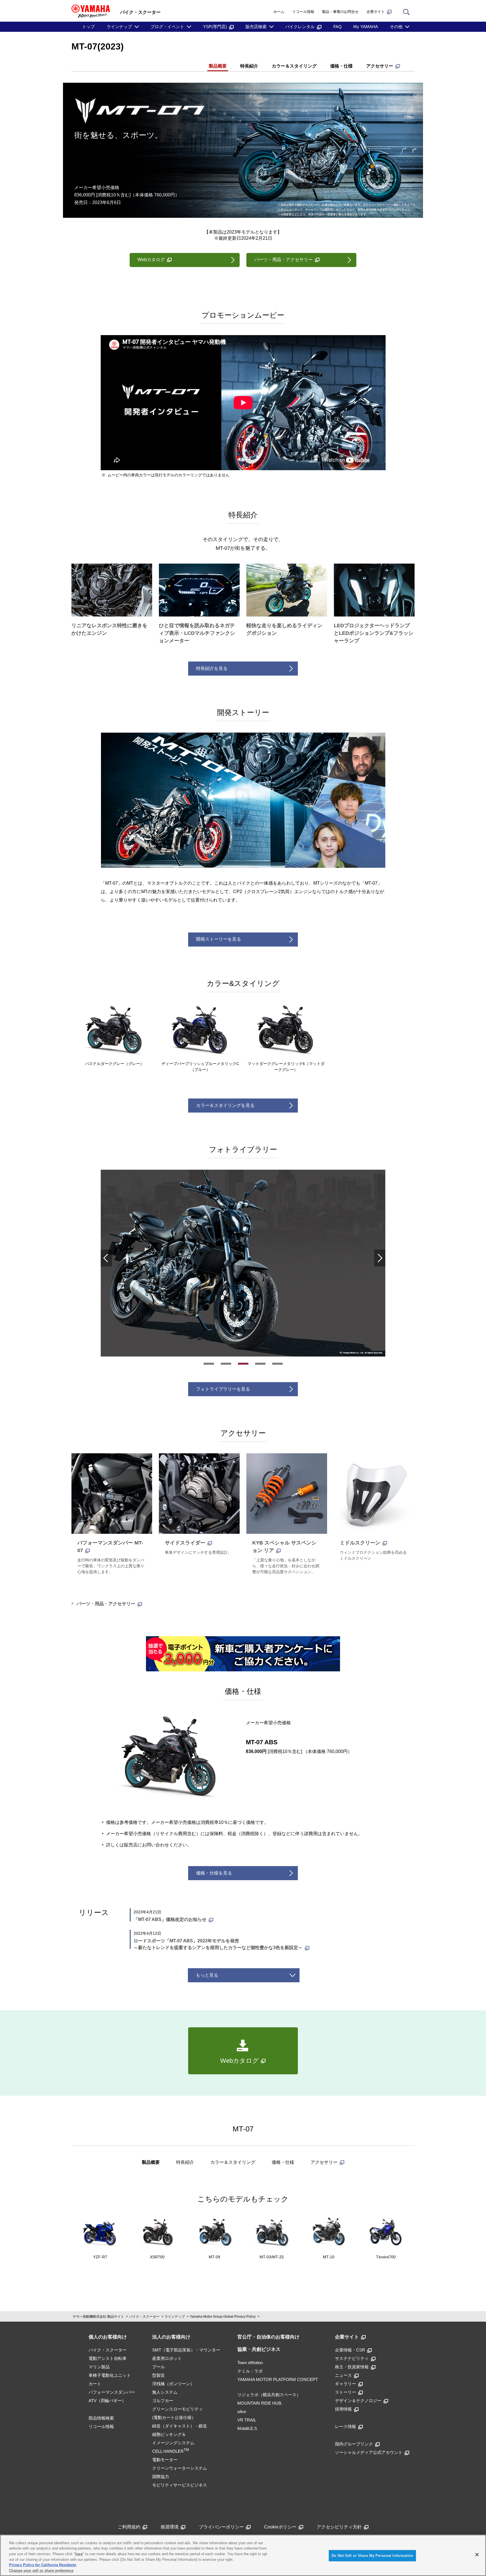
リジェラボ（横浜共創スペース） (269, 2395)
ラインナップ (119, 27)
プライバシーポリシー (221, 2527)
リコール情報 (303, 12)
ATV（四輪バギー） (107, 2401)
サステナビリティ (352, 2358)
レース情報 (346, 2426)
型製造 (158, 2375)
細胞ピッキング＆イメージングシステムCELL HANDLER (173, 2443)
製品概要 (218, 66)
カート (95, 2384)
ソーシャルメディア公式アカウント (369, 2452)
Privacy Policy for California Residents (43, 2565)
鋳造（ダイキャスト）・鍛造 (180, 2426)
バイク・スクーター (144, 2317)
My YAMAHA (366, 27)
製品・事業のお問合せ (340, 12)
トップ (88, 27)
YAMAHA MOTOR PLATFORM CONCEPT (278, 2379)
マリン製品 (99, 2367)
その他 (396, 27)
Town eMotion (250, 2363)
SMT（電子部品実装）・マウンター (186, 2350)
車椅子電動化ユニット (110, 2375)
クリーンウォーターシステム (180, 2468)
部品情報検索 (101, 2418)
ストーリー (346, 2392)
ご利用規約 (129, 2527)
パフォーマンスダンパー (112, 2392)
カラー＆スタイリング (294, 66)
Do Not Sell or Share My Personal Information (372, 2556)
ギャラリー (346, 2384)
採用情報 (343, 2409)
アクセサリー (380, 66)
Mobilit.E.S (247, 2428)
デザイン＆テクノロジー (358, 2401)
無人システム (165, 2392)
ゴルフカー (163, 2401)
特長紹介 (249, 66)
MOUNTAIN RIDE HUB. (260, 2403)
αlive (242, 2412)
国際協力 (161, 2477)
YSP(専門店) (215, 27)
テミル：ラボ (250, 2371)
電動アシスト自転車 (108, 2358)
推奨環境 (170, 2527)
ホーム (279, 12)
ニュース (343, 2375)
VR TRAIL (247, 2420)
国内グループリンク (354, 2444)
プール (158, 2367)
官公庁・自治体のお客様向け (268, 2337)
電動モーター (165, 2460)
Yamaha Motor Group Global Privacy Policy (223, 2317)
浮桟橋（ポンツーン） (173, 2384)
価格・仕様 (341, 66)
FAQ (337, 27)
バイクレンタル (300, 27)
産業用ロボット (167, 2358)
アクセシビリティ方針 (339, 2527)
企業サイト (376, 12)
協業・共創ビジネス (259, 2349)
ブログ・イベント (167, 27)
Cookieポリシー (280, 2527)
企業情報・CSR (350, 2350)
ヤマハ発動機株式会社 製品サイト (98, 2317)
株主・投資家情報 (352, 2367)
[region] (243, 2555)
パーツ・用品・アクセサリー (106, 1604)
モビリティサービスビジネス (180, 2485)
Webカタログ (151, 260)
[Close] (477, 2555)
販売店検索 (256, 27)
